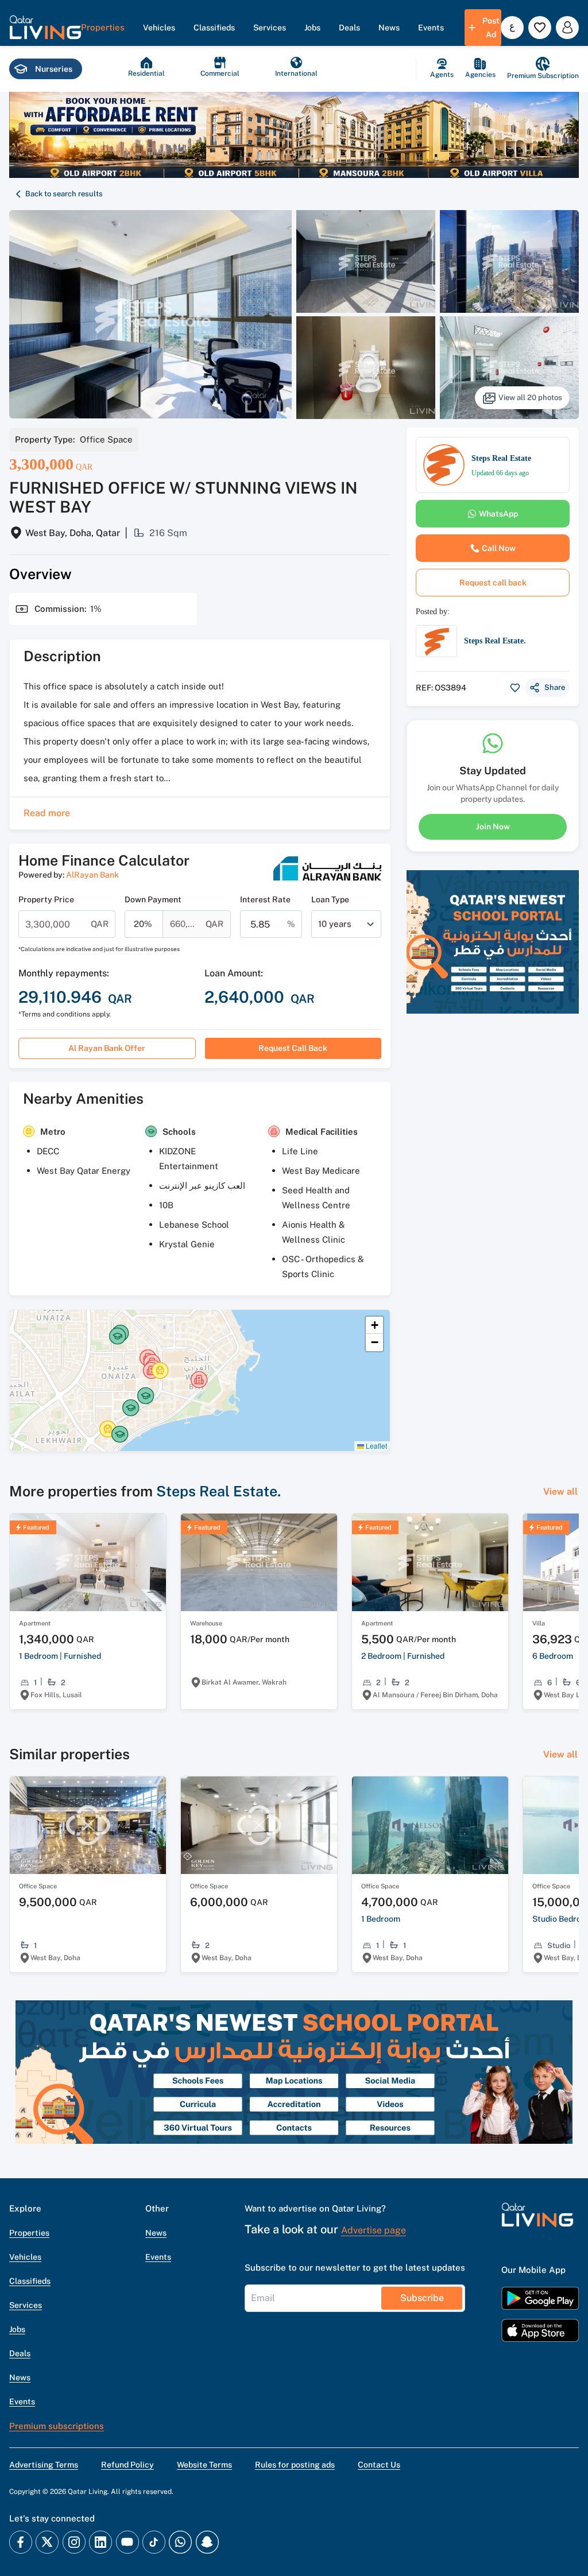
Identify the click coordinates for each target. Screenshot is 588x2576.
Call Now (499, 548)
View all (560, 1491)
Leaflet (376, 1446)
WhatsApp (498, 514)
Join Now (493, 827)
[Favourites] (540, 28)
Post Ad (491, 28)
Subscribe (422, 2298)
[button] (45, 28)
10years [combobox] (335, 924)
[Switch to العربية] (512, 28)
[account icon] (567, 28)
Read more (47, 813)
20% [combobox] (143, 924)
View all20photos (530, 397)
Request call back (293, 1048)
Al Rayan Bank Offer (107, 1048)
